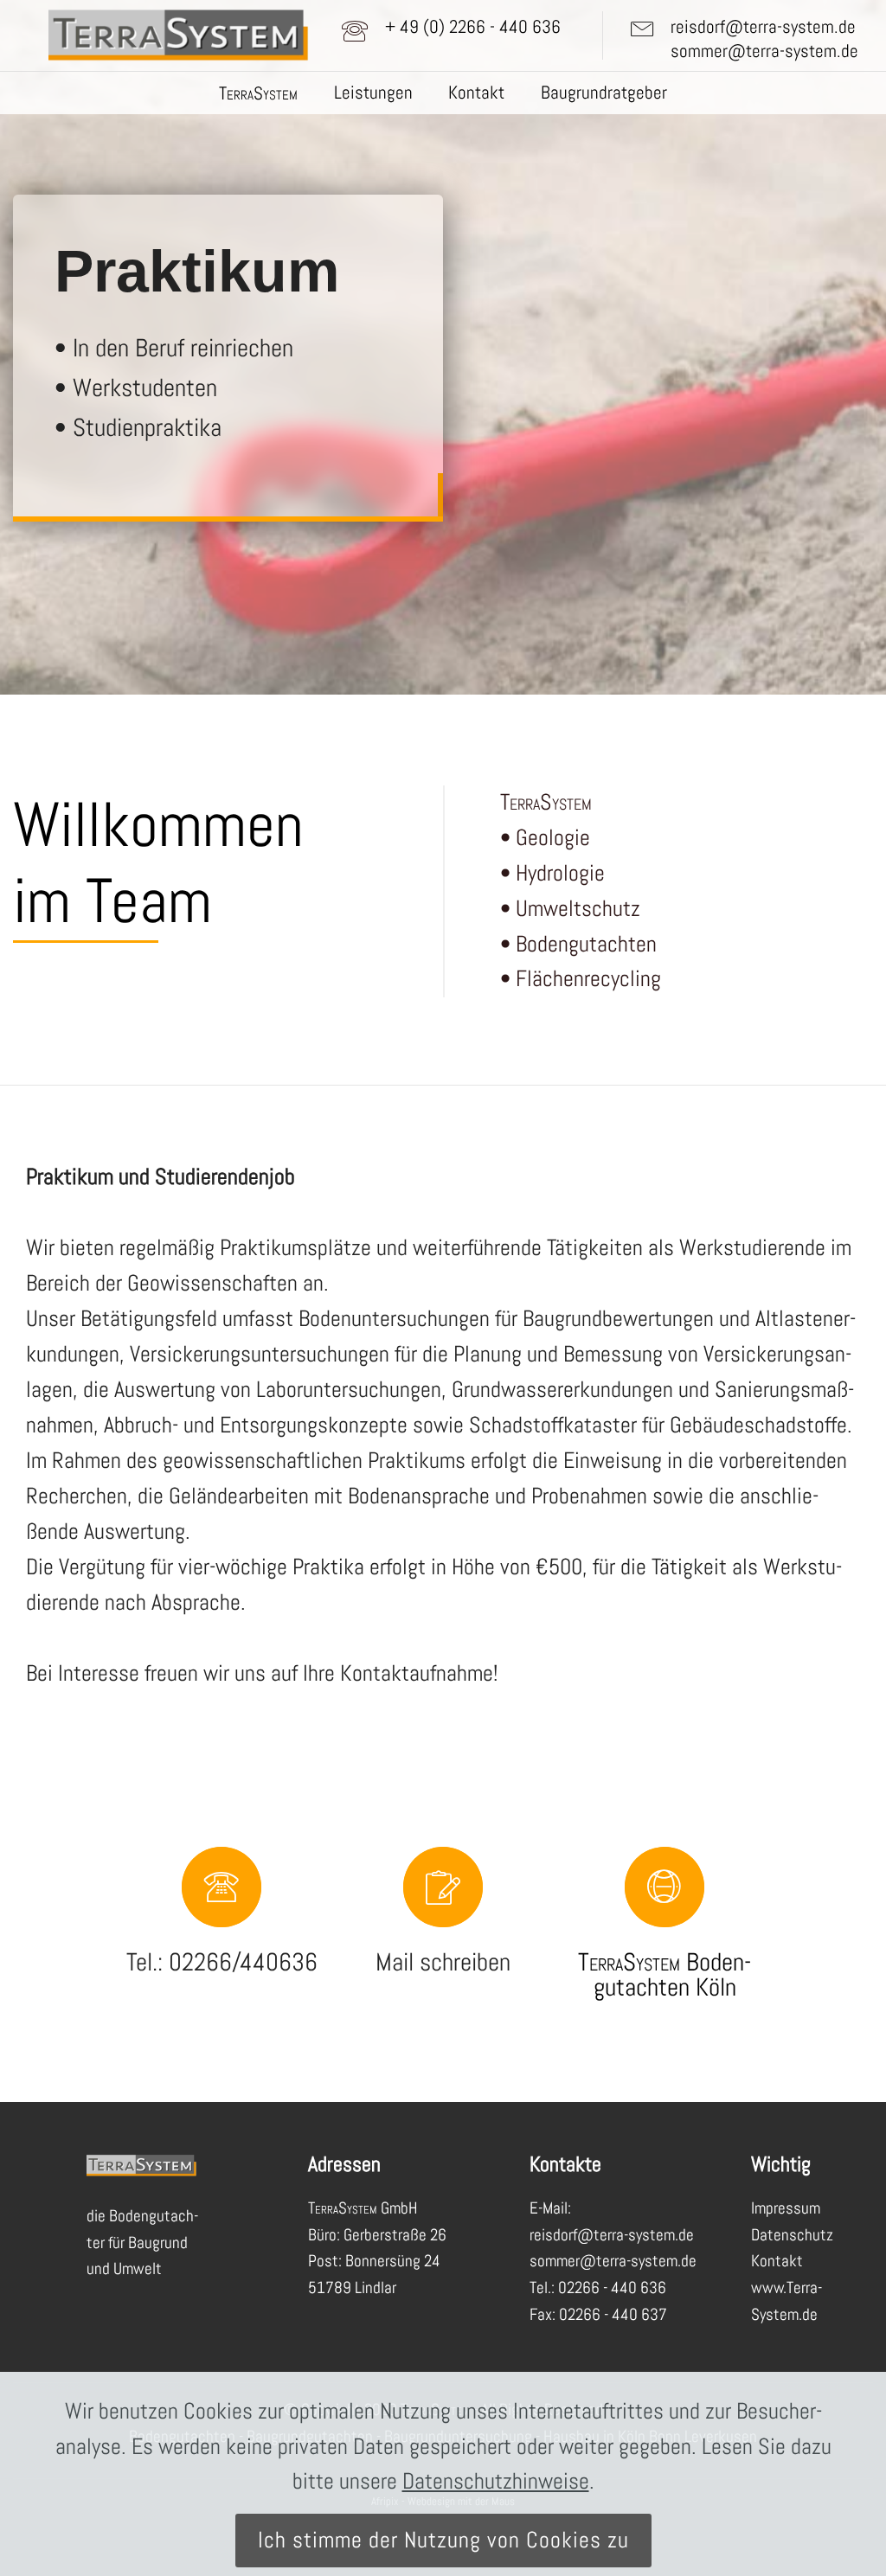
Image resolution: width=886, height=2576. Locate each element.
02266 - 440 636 (612, 2288)
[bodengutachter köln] (221, 1897)
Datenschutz (792, 2235)
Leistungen (373, 93)
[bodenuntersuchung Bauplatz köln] (443, 1897)
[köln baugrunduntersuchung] (179, 36)
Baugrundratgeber (604, 93)
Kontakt (476, 93)
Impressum (786, 2208)
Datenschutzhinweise (496, 2481)
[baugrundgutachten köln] (664, 1897)
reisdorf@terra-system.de (763, 27)
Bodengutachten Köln (673, 1974)
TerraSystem (629, 1962)
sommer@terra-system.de (764, 51)
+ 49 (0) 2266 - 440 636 (473, 27)
